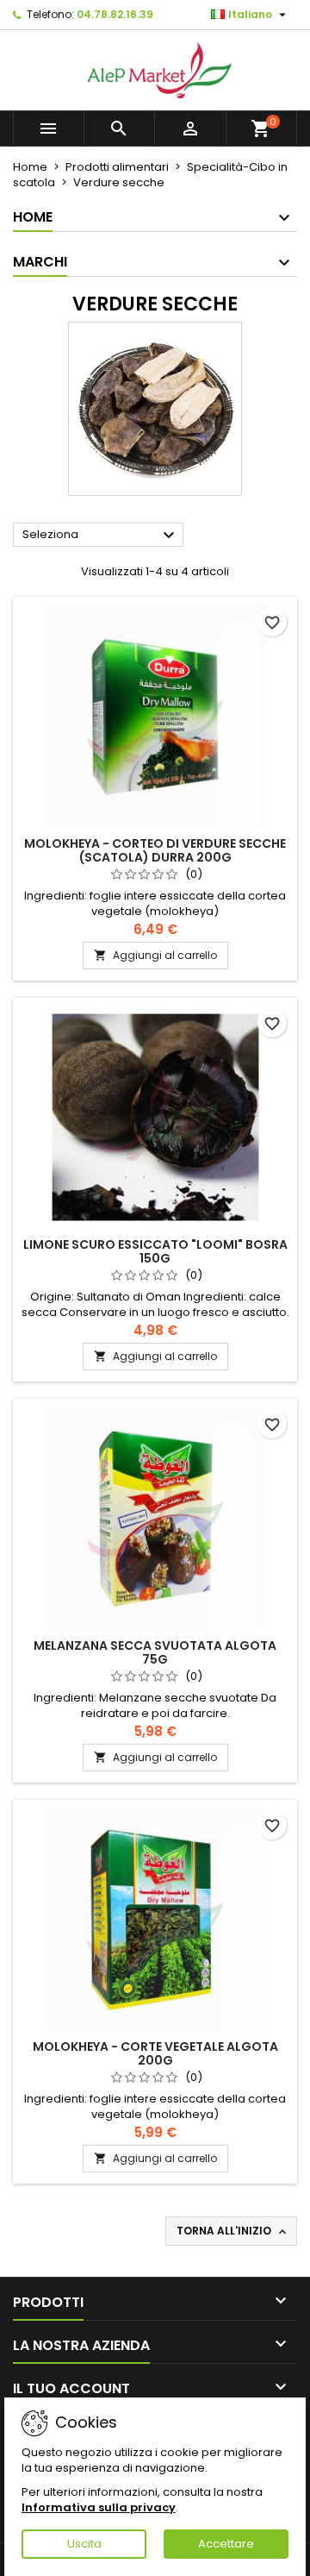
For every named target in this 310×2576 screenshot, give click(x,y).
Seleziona (101, 536)
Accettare (226, 2544)
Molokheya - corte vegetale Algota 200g (155, 2053)
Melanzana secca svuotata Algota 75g (155, 1652)
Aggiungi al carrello (155, 955)
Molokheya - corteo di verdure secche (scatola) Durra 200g (155, 850)
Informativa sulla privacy (99, 2507)
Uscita (84, 2544)
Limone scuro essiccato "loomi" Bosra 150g (155, 1251)
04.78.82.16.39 (115, 14)
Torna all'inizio (233, 2231)
